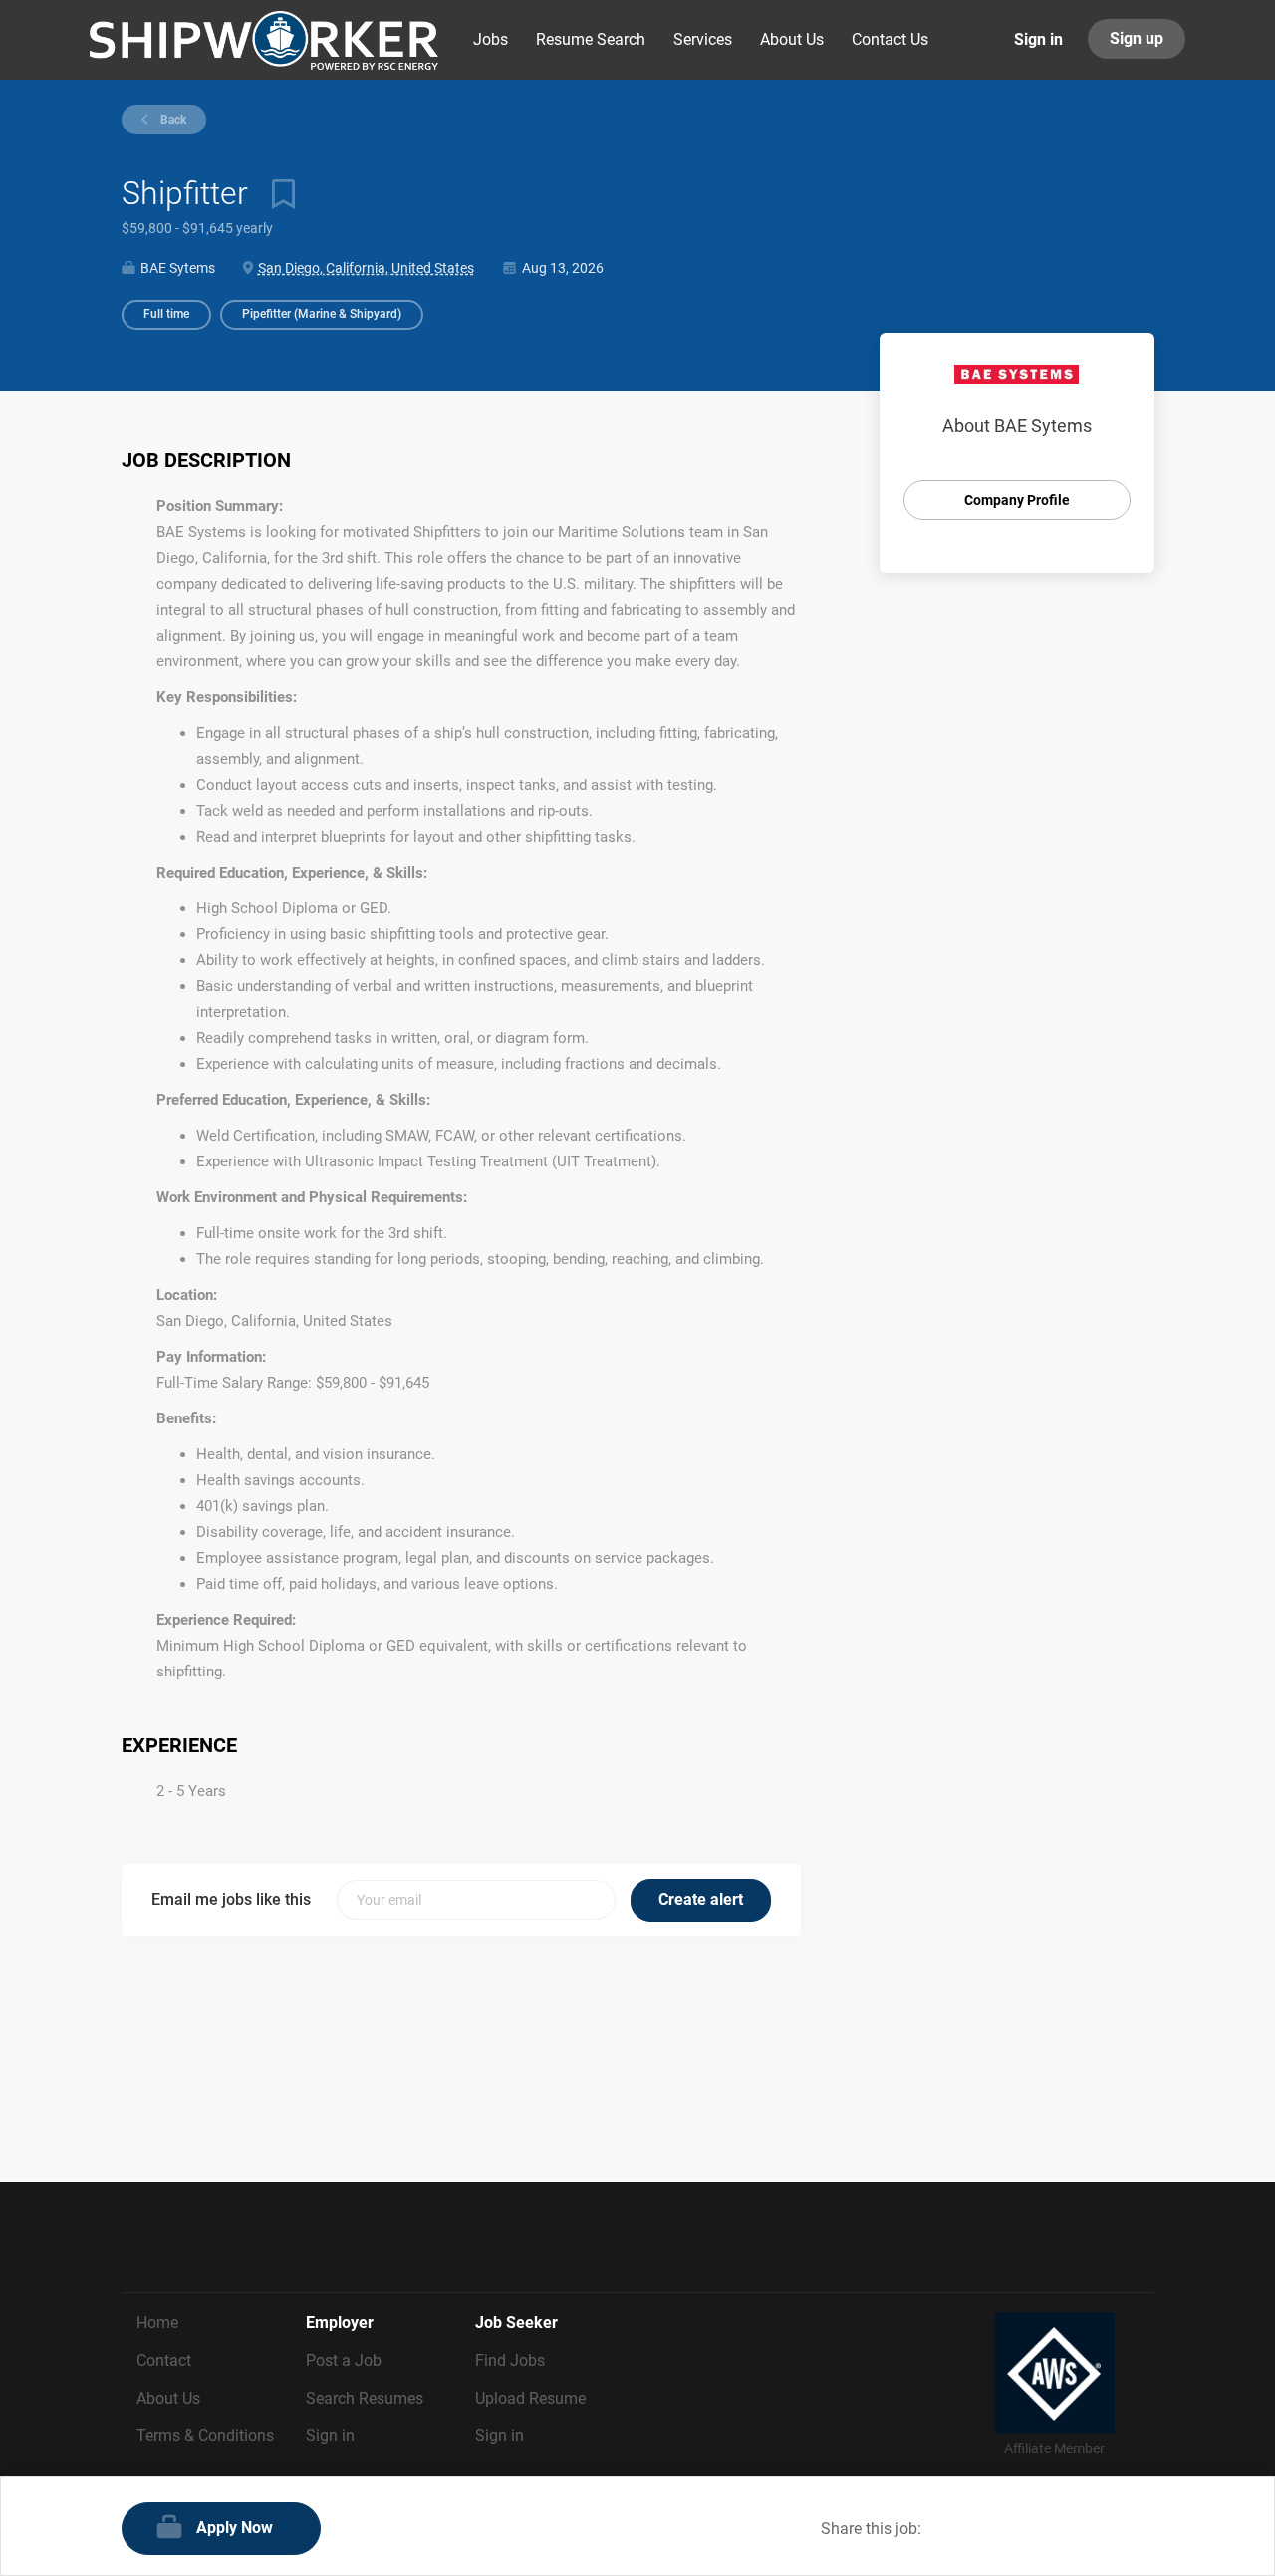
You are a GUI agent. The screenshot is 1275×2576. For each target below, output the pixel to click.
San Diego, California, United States (366, 268)
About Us (168, 2398)
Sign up (1137, 38)
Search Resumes (365, 2398)
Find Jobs (510, 2360)
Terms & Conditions (205, 2435)
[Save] (276, 193)
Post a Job (344, 2360)
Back (172, 120)
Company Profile (1017, 500)
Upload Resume (530, 2398)
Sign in (1038, 39)
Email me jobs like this (231, 1899)
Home (157, 2322)
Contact (164, 2360)
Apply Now (235, 2528)
